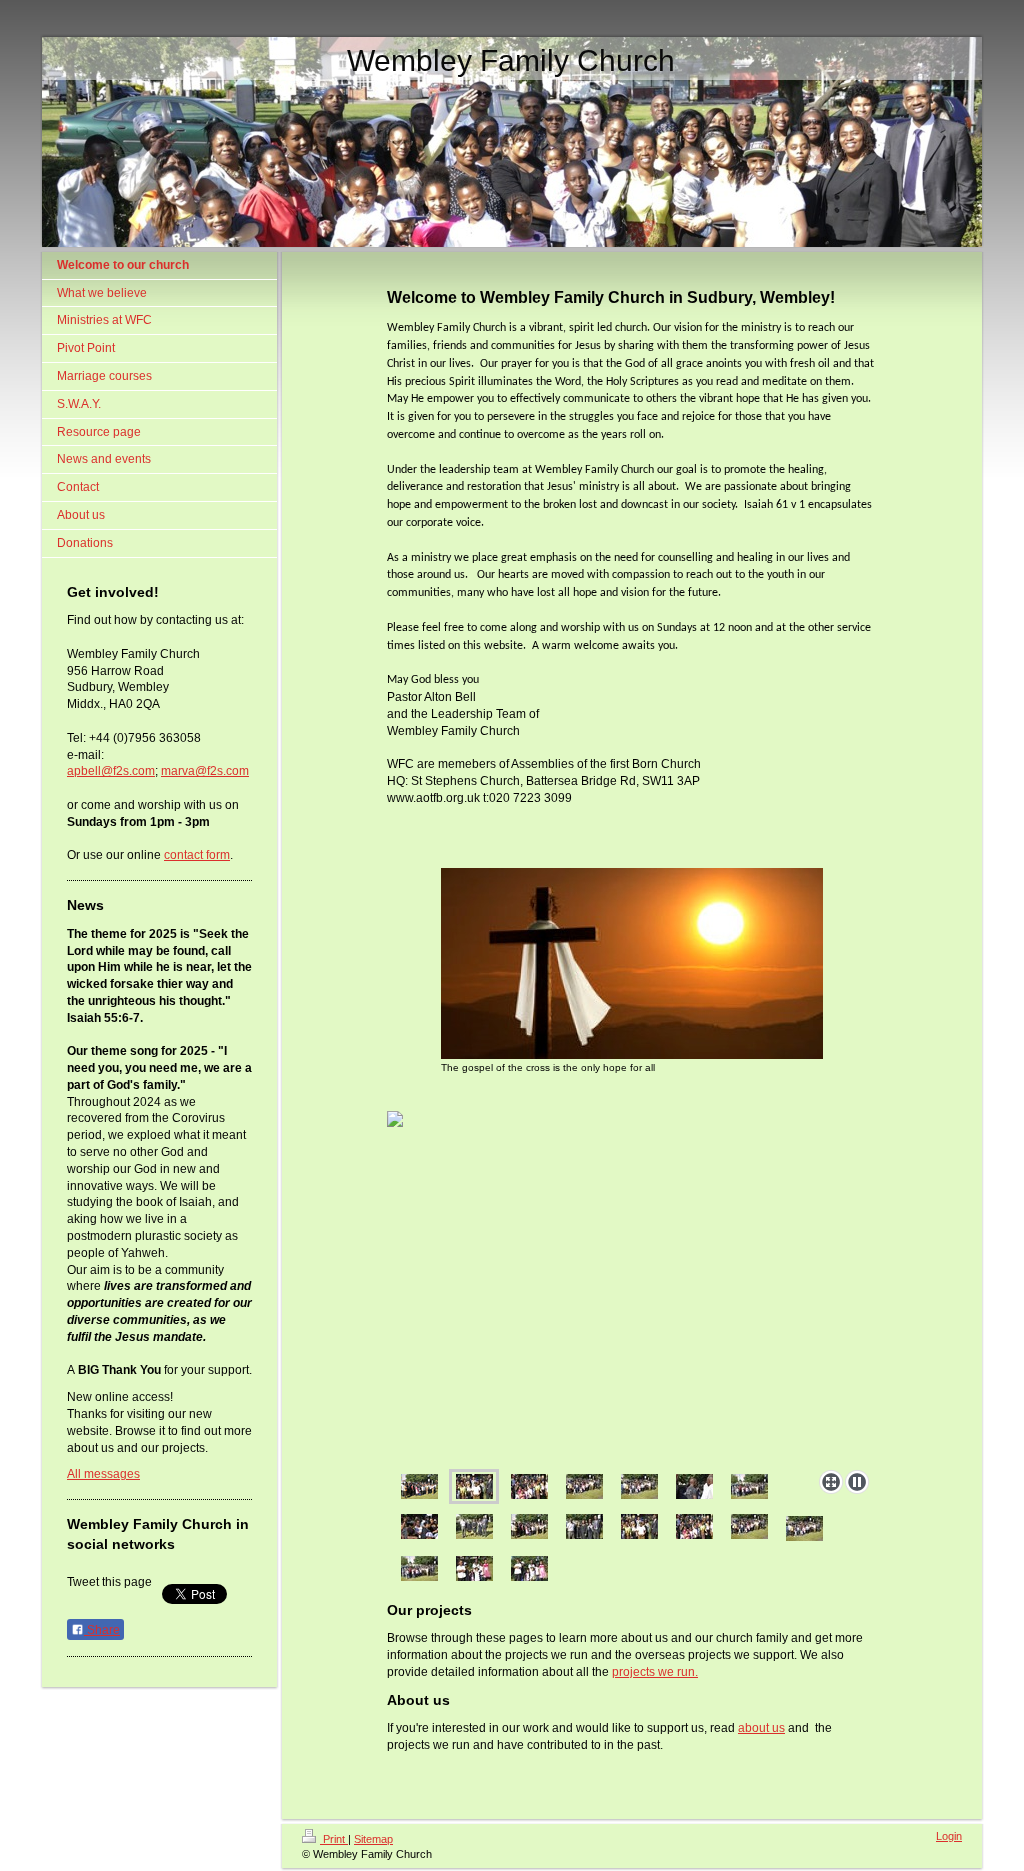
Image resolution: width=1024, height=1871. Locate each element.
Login (949, 1836)
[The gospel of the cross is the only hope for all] (632, 963)
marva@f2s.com (205, 771)
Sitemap (373, 1839)
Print (334, 1839)
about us (761, 1728)
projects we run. (655, 1672)
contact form (197, 855)
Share (102, 1630)
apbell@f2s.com (111, 771)
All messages (103, 1474)
